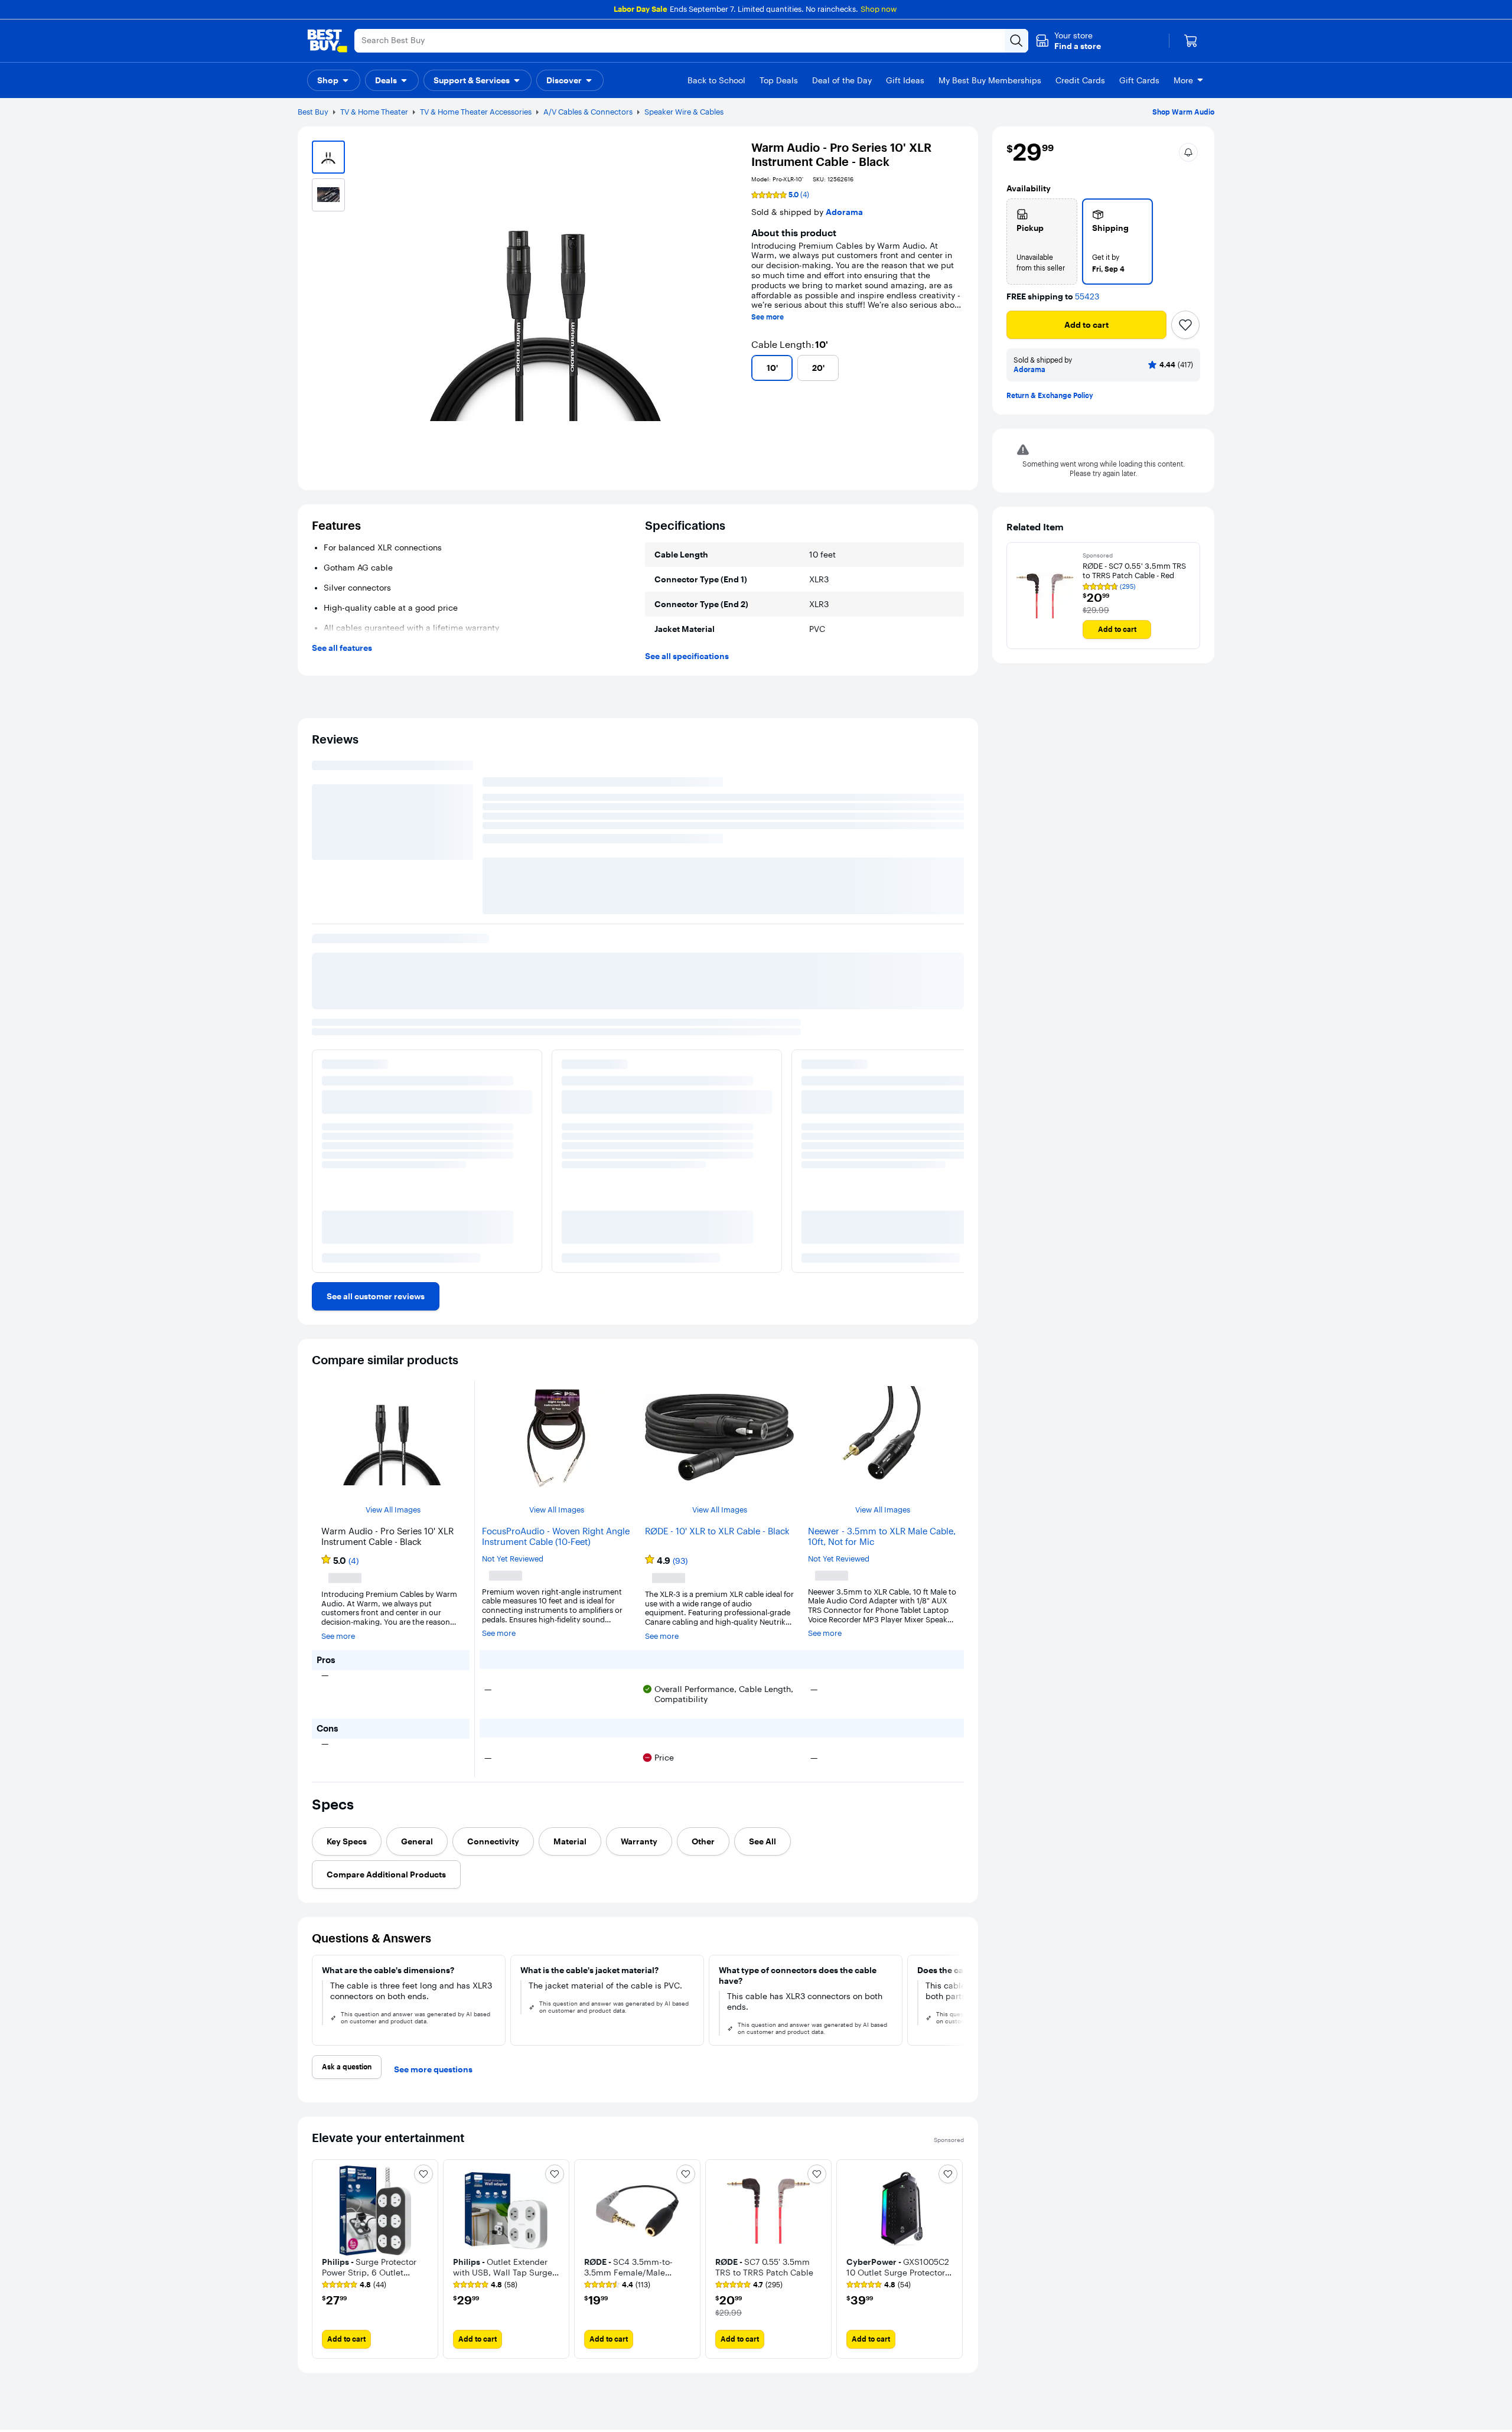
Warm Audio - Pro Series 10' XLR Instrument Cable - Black (427, 1004)
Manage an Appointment (410, 2422)
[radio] (1042, 242)
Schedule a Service (399, 2404)
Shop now (879, 9)
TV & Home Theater (374, 112)
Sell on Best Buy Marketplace (758, 2369)
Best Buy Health (735, 2422)
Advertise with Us (738, 2387)
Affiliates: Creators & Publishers (762, 2404)
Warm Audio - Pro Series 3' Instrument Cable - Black (656, 1015)
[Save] (1185, 325)
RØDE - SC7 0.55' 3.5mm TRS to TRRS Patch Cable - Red (1134, 571)
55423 (1087, 297)
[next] (954, 979)
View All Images (393, 1297)
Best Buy (313, 112)
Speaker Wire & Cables (684, 112)
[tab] (347, 1623)
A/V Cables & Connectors (588, 112)
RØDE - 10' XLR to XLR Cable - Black (717, 1319)
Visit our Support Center (409, 2369)
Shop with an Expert (401, 2387)
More (1183, 80)
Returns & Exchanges (61, 2404)
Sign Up (1441, 2413)
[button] (1068, 41)
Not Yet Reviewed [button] (513, 1346)
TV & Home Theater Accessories (476, 112)
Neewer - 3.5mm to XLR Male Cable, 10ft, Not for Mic (882, 1324)
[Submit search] (1016, 41)
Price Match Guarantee (64, 2422)
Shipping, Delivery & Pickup (72, 2387)
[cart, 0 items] (1191, 41)
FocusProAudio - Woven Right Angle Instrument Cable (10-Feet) (556, 1324)
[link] (376, 1084)
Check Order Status (58, 2369)
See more (768, 317)
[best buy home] (327, 41)
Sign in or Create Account (1104, 2356)
